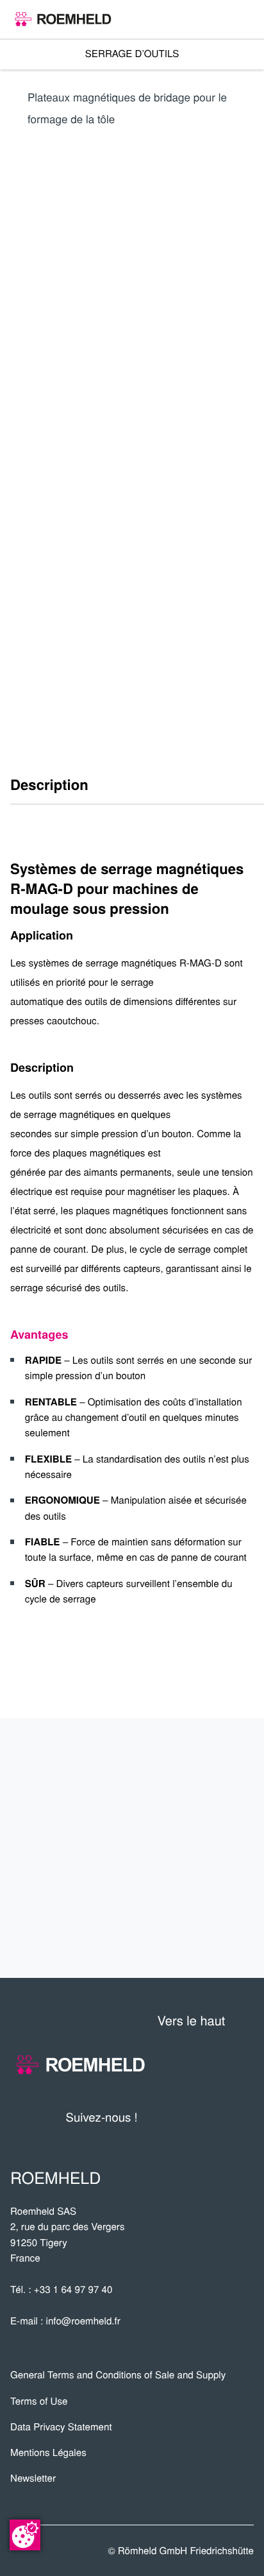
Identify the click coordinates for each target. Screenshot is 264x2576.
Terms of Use (39, 2401)
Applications (195, 1806)
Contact (216, 1891)
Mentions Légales (48, 2452)
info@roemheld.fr (83, 2321)
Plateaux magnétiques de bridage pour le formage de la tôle (127, 107)
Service (218, 1848)
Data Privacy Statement (61, 2427)
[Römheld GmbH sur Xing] (220, 2117)
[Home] (63, 19)
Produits (212, 1764)
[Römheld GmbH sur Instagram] (244, 2117)
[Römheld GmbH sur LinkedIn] (195, 2117)
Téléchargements (170, 1933)
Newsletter (33, 2478)
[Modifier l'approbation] (25, 2535)
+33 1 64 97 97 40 (73, 2289)
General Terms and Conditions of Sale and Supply (118, 2375)
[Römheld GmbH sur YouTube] (167, 2117)
